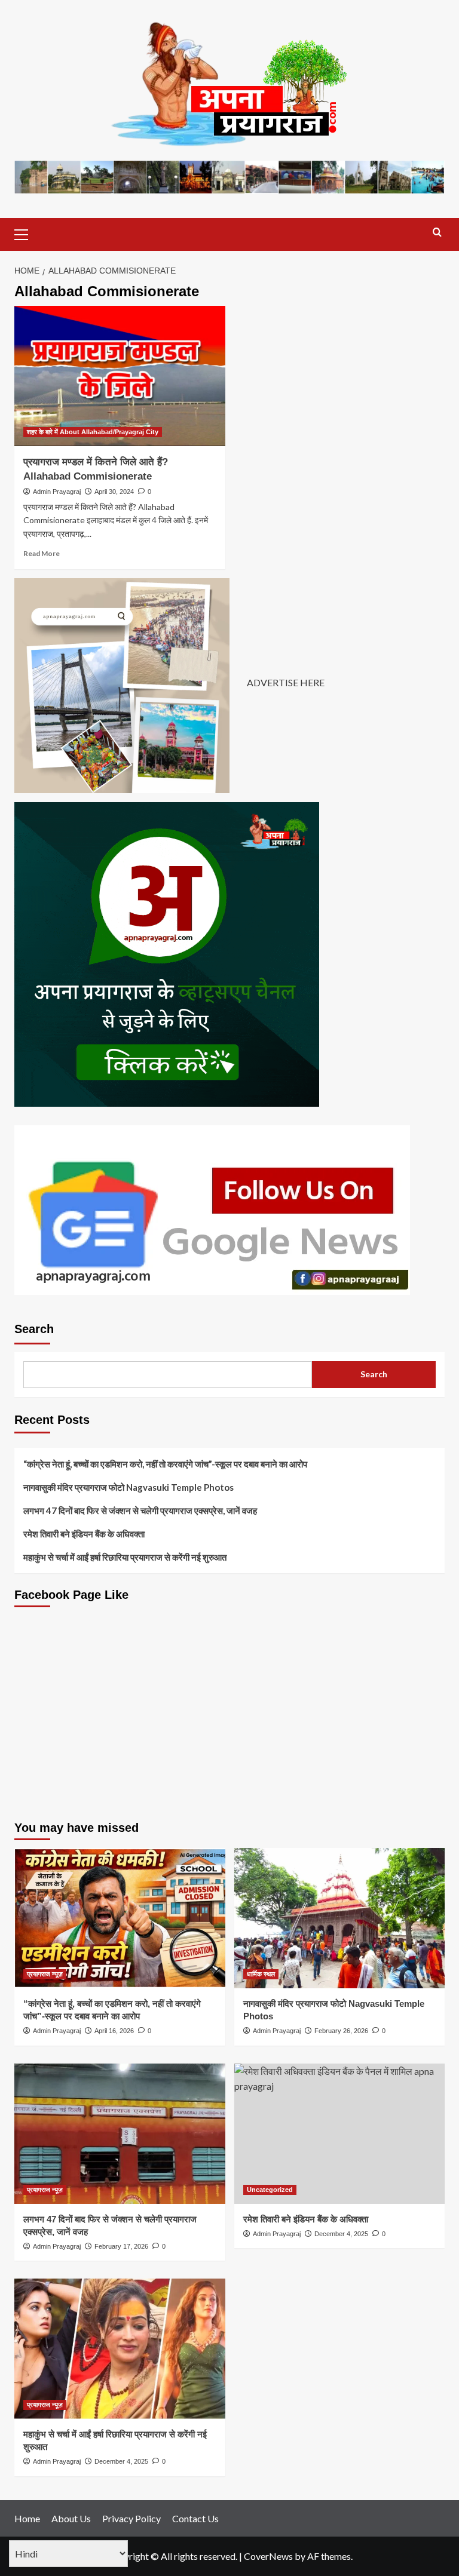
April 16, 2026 (114, 2031)
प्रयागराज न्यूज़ (45, 1974)
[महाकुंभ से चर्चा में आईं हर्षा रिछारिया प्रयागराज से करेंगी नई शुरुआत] (120, 2349)
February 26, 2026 (341, 2031)
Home (27, 2518)
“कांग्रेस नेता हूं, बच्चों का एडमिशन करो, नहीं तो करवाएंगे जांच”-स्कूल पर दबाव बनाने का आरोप (165, 1464)
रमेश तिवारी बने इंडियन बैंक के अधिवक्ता (84, 1534)
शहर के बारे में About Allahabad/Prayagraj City (93, 432)
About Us (71, 2518)
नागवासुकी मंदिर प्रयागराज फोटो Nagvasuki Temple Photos (128, 1487)
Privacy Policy (131, 2518)
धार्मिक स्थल (261, 1974)
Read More (42, 553)
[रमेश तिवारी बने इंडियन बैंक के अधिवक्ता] (340, 2134)
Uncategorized (270, 2190)
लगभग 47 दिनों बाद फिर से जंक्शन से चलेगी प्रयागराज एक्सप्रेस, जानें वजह (140, 1510)
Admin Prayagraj (57, 492)
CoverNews (268, 2556)
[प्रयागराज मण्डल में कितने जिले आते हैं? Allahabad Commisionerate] (120, 376)
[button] (26, 233)
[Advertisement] (229, 1723)
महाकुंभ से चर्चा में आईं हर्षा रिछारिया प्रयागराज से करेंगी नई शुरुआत (125, 1557)
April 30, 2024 (114, 492)
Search (34, 1329)
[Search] (437, 233)
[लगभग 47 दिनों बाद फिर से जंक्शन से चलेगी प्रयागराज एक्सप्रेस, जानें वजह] (120, 2134)
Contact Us (195, 2518)
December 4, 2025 (341, 2234)
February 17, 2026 (121, 2246)
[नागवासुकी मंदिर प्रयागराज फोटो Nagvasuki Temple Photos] (340, 1918)
